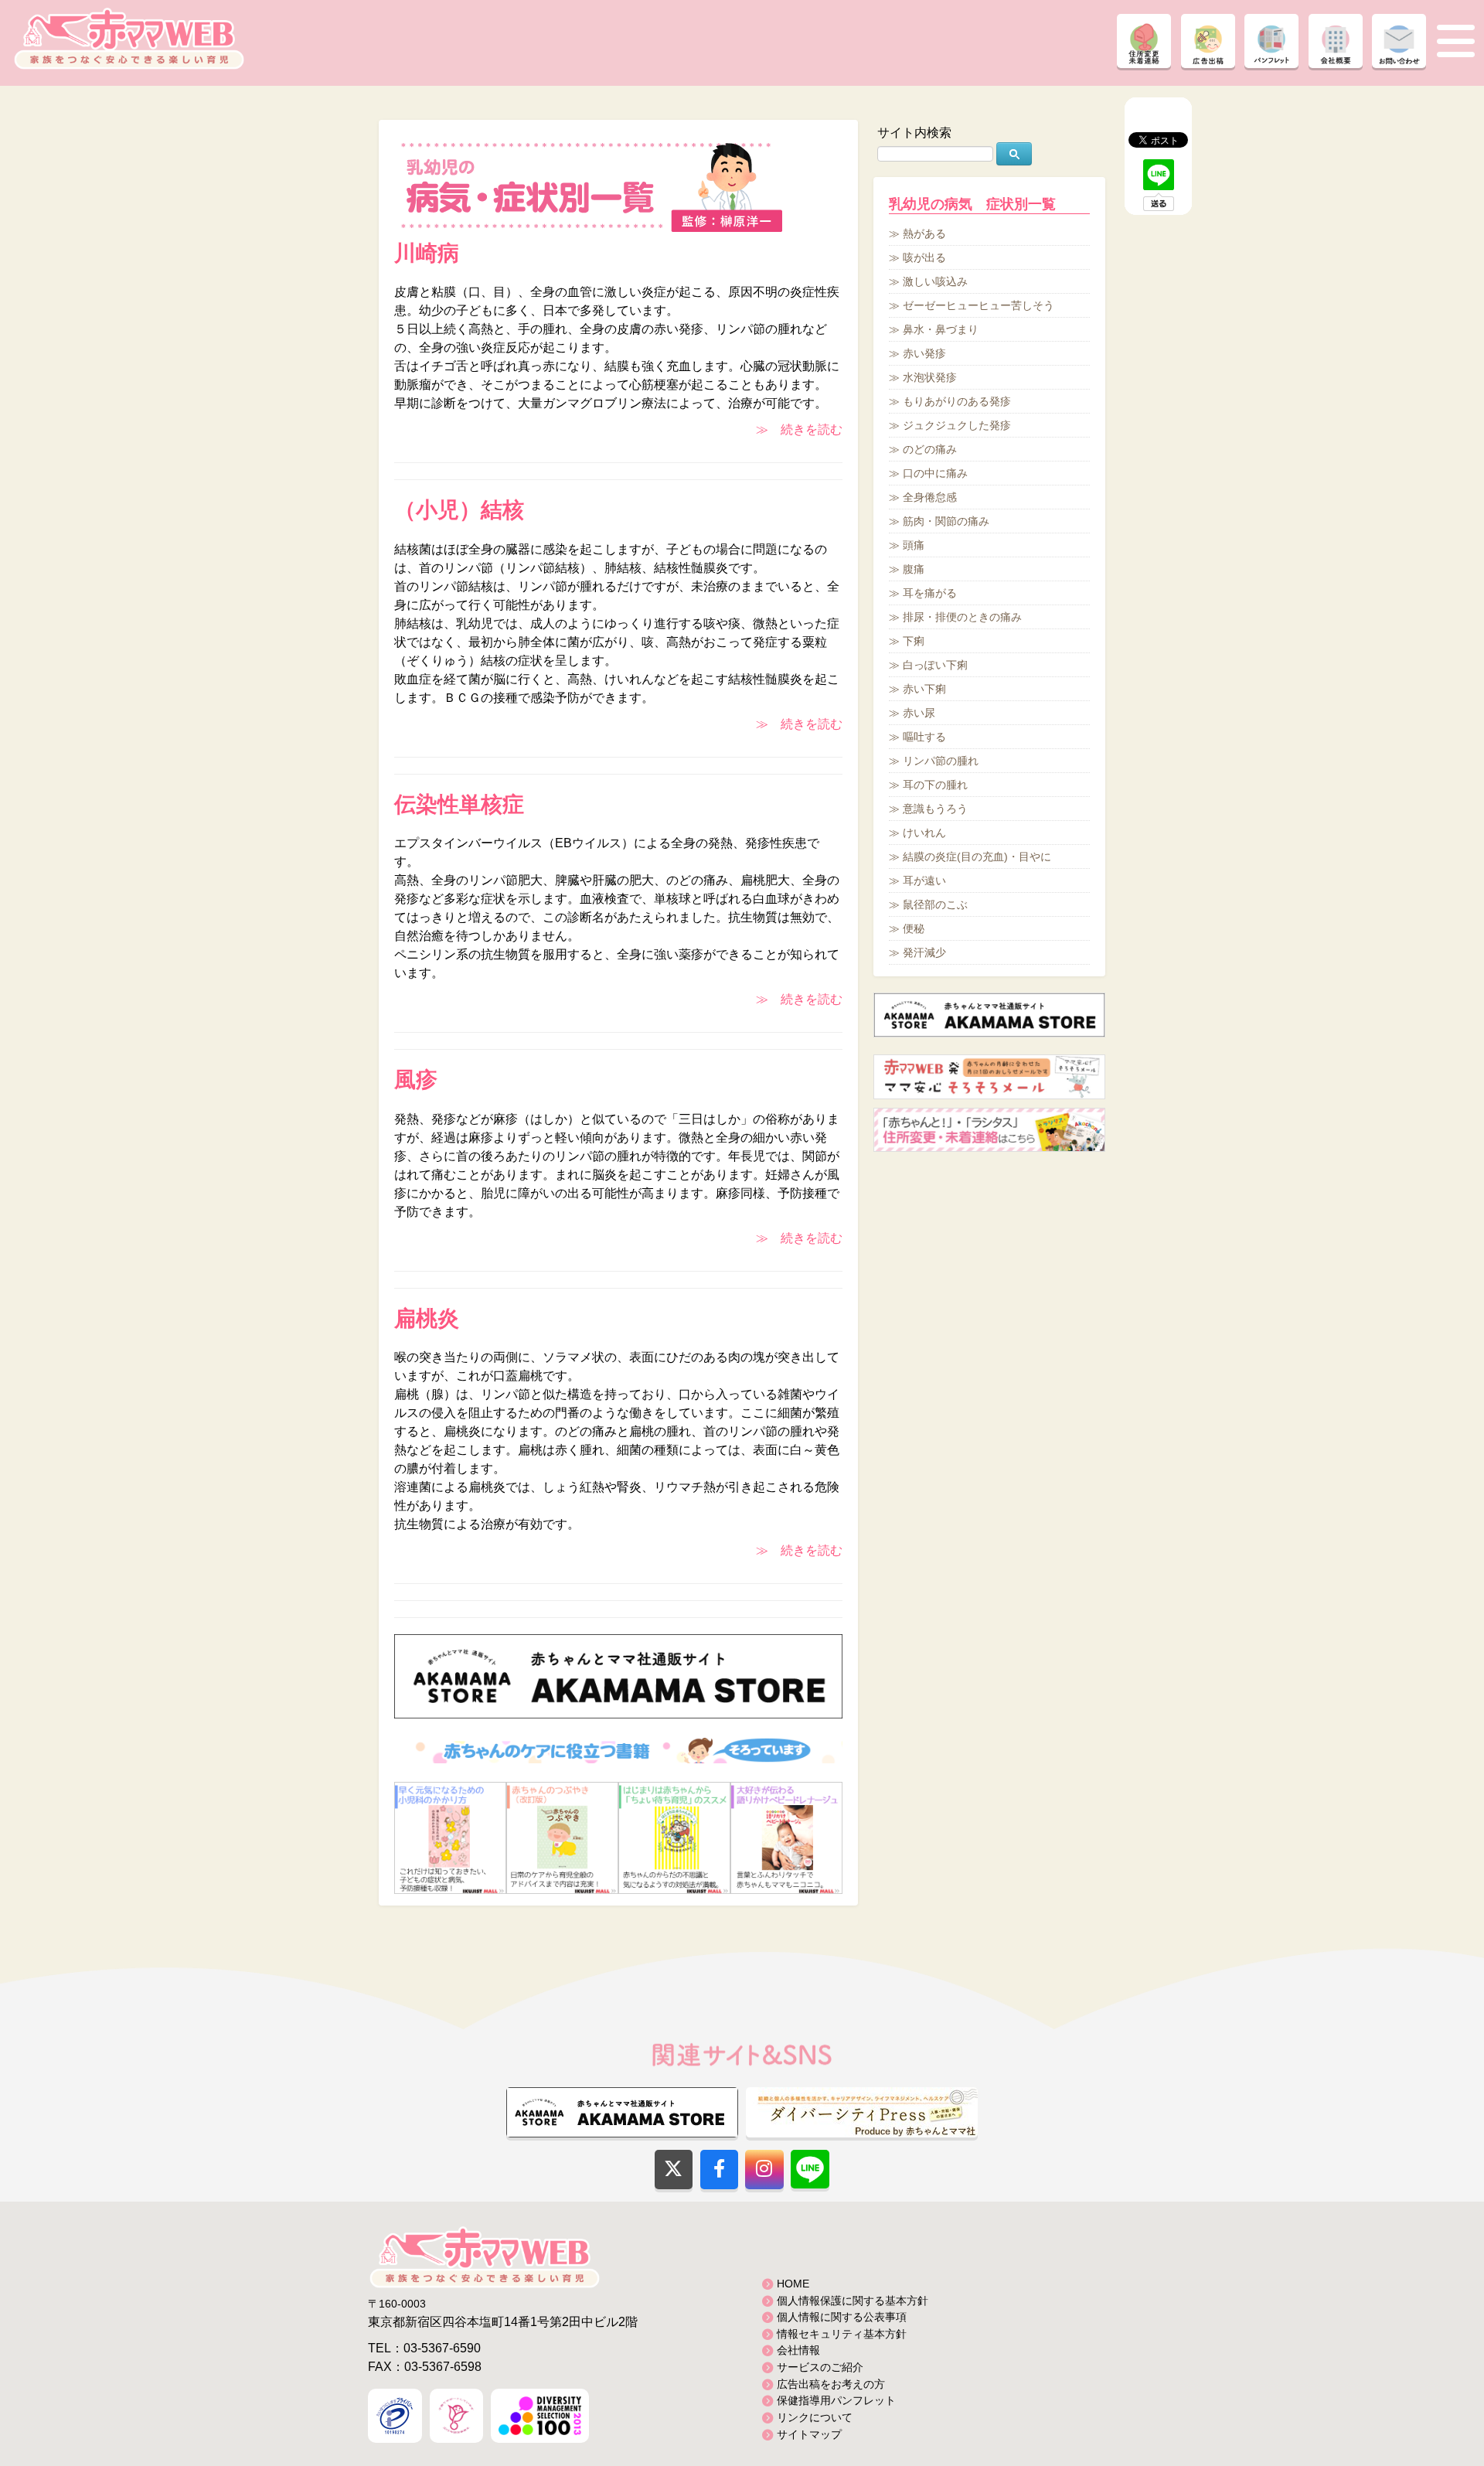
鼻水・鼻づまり (941, 329)
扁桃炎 (427, 1318)
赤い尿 (919, 713)
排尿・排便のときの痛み (962, 617)
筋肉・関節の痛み (946, 521)
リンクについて (815, 2417)
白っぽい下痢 (935, 665)
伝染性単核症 (459, 804)
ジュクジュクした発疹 (957, 425)
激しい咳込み (935, 281)
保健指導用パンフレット (836, 2400)
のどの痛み (930, 449)
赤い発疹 (924, 353)
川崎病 (427, 253)
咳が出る (924, 257)
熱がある (924, 233)
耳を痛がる (930, 593)
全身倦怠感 (930, 497)
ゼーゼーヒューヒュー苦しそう (979, 305)
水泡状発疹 (930, 377)
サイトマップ (809, 2434)
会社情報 (798, 2350)
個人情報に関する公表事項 (842, 2317)
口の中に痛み (935, 473)
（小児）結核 (459, 510)
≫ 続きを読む (799, 429)
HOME (793, 2284)
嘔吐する (924, 737)
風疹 (416, 1080)
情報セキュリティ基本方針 (842, 2334)
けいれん (924, 833)
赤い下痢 (924, 689)
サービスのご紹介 (820, 2367)
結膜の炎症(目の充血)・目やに (977, 857)
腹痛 (914, 569)
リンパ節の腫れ (941, 761)
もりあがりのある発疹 (957, 401)
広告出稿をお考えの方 (831, 2384)
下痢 (914, 641)
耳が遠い (924, 880)
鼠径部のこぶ (935, 904)
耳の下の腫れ (935, 785)
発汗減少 (924, 952)
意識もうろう (935, 809)
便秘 (914, 928)
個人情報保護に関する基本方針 (853, 2301)
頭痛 (914, 545)
